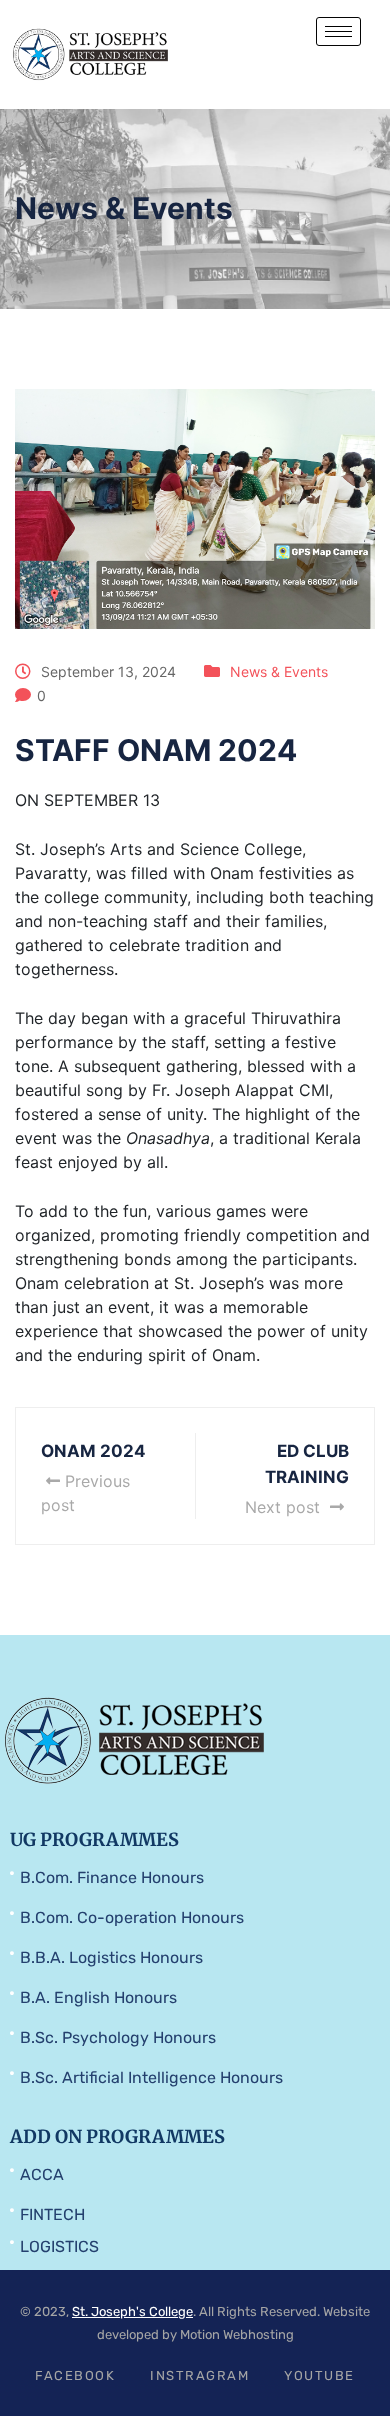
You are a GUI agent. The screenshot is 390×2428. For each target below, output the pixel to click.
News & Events (279, 671)
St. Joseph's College (132, 2311)
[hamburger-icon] (338, 31)
